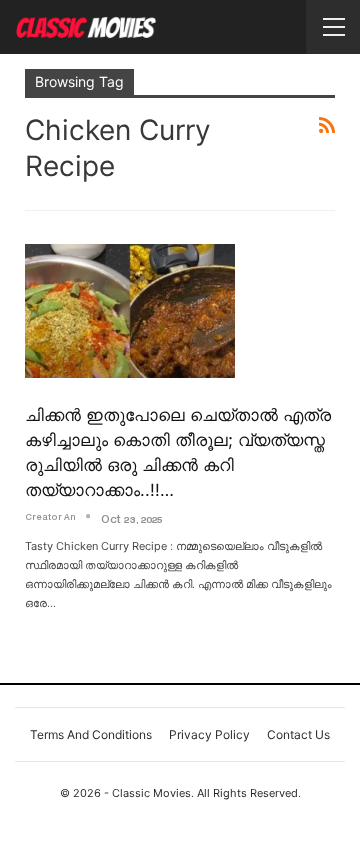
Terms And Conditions (91, 734)
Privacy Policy (209, 734)
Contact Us (298, 734)
